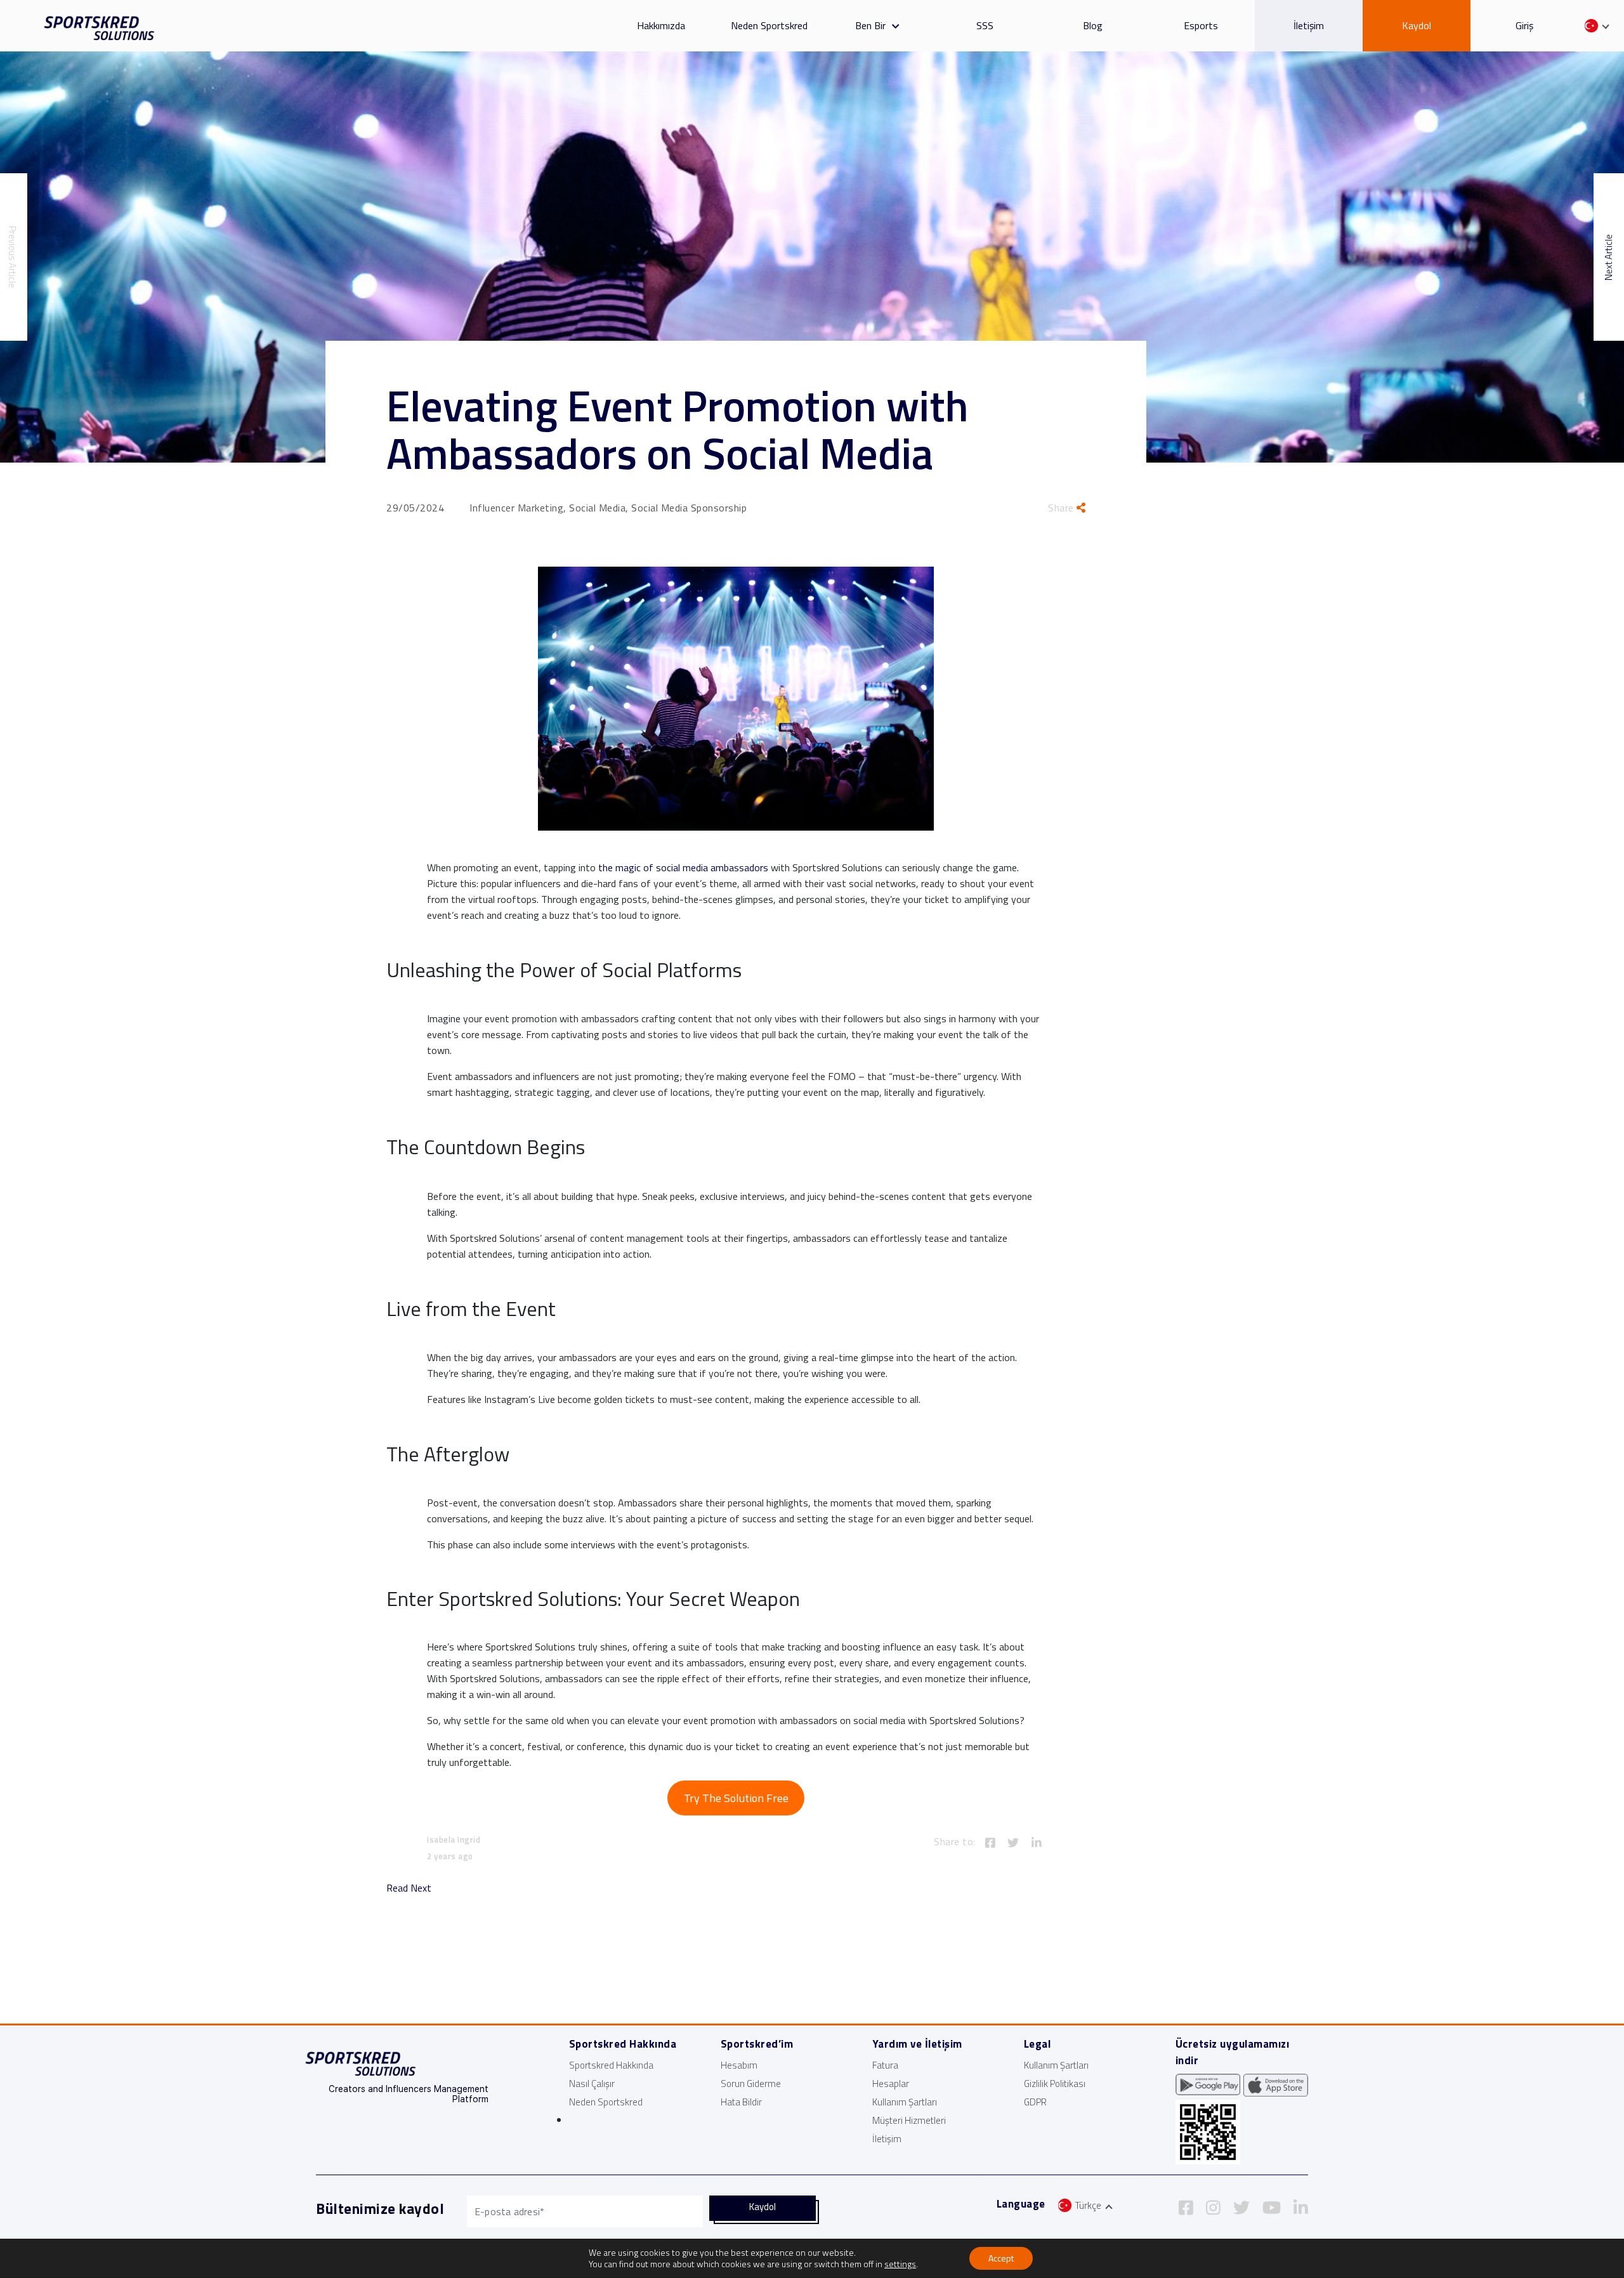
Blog (1093, 25)
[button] (892, 25)
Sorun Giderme (751, 2084)
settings (900, 2264)
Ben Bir (870, 25)
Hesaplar (891, 2084)
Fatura (885, 2065)
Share (1062, 508)
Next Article (1608, 257)
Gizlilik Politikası (1055, 2084)
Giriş (1524, 25)
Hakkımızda (661, 25)
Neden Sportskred (769, 25)
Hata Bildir (741, 2102)
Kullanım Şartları (905, 2102)
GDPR (1035, 2102)
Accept (1001, 2258)
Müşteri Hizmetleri (909, 2120)
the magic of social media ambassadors (683, 867)
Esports (1201, 25)
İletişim (1309, 25)
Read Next (409, 1888)
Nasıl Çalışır (592, 2084)
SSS (985, 25)
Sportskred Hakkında (611, 2065)
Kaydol (1417, 25)
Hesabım (739, 2065)
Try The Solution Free (736, 1798)
